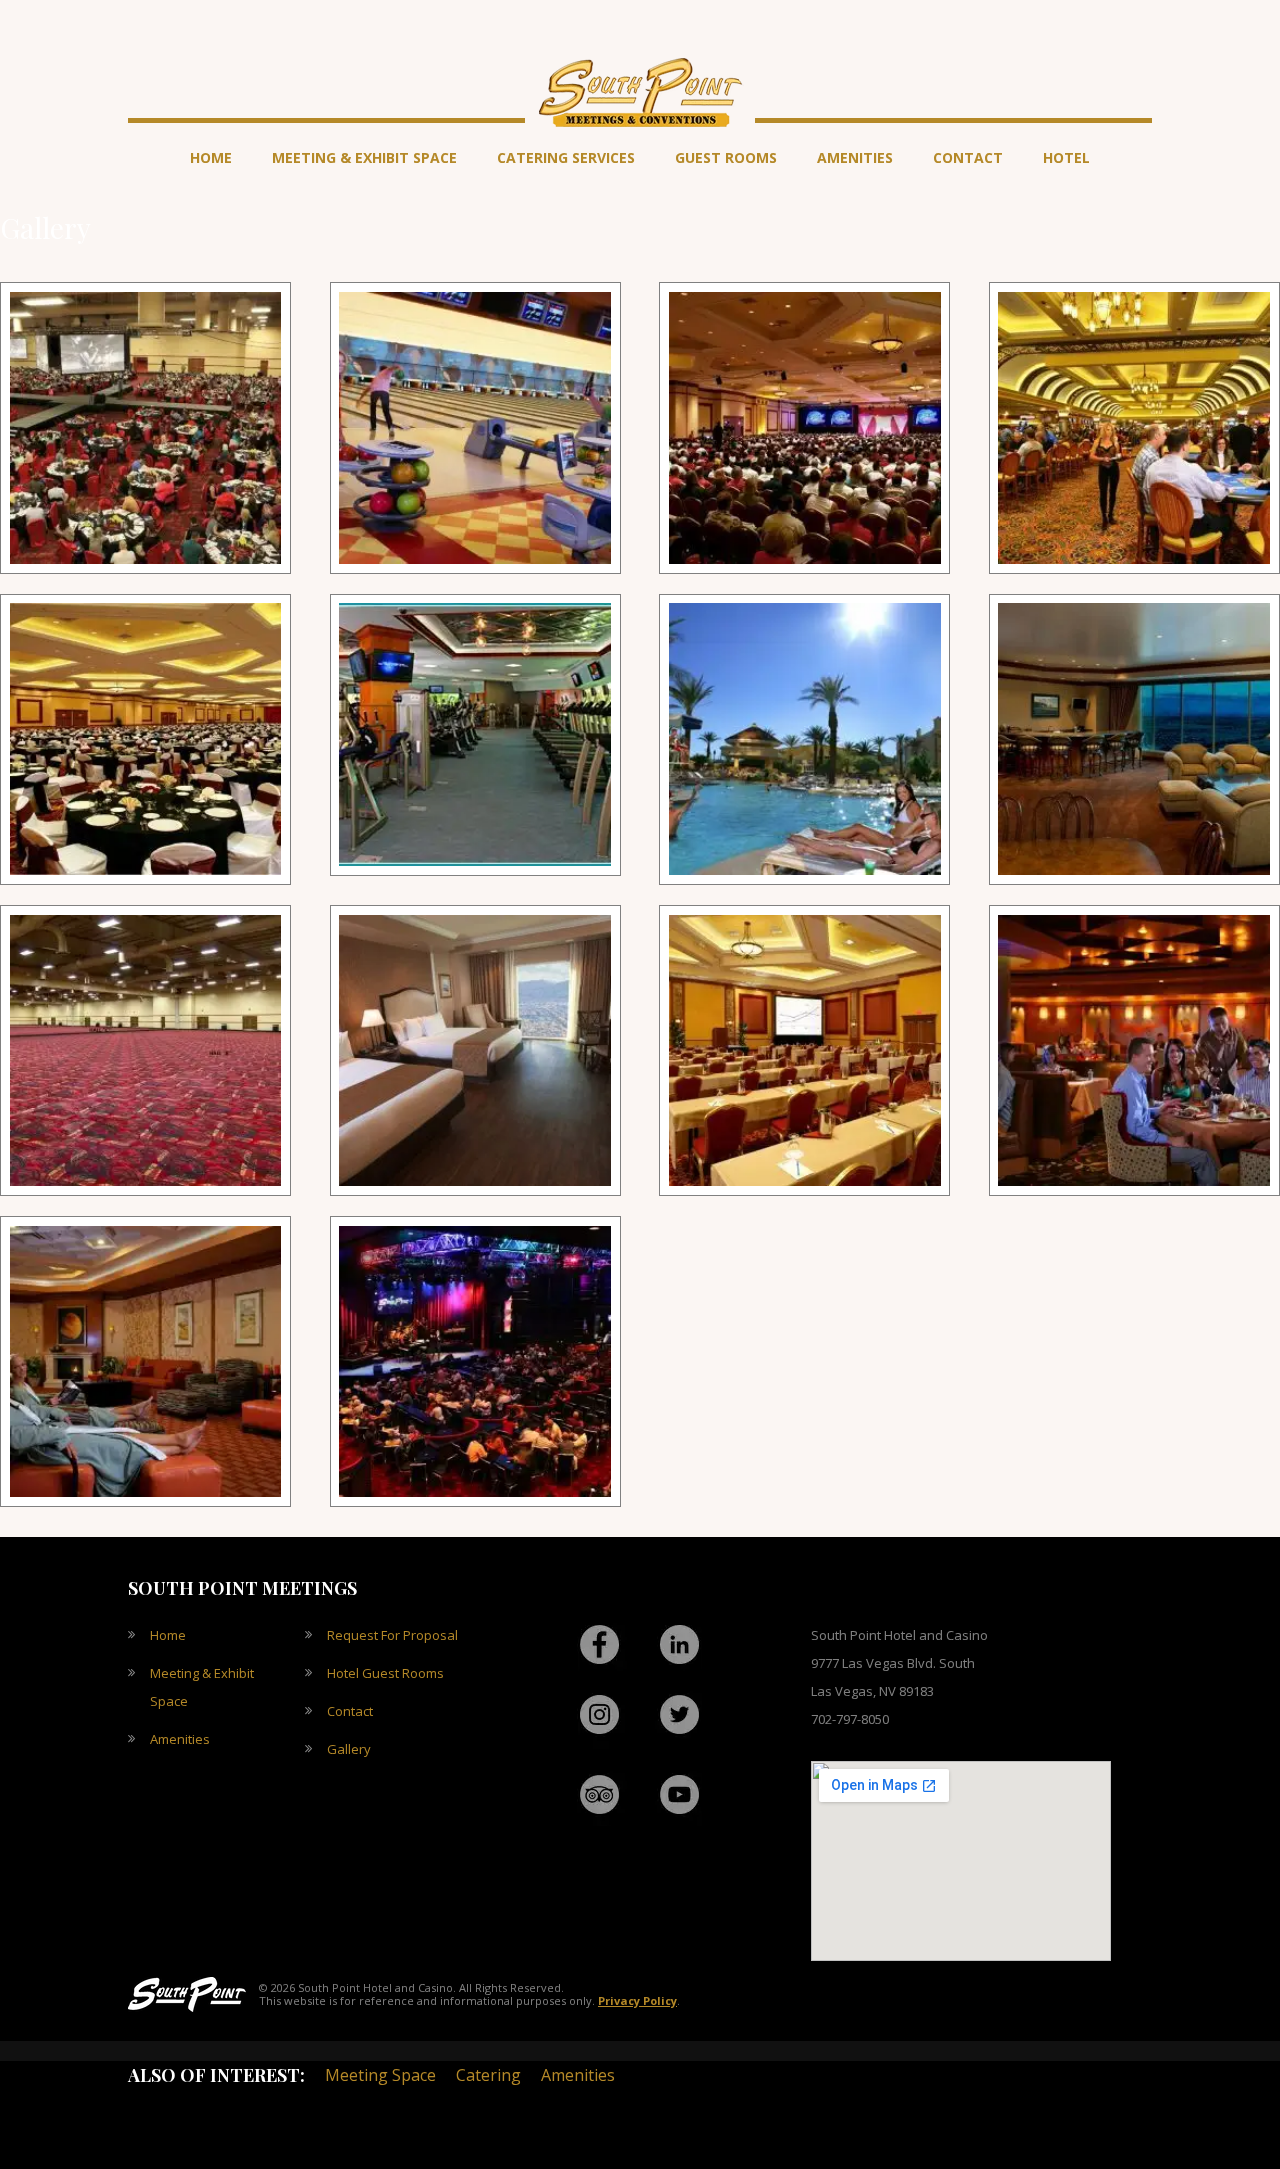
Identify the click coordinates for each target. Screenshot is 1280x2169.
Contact (968, 157)
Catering (488, 2075)
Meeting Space (380, 2075)
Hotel (1066, 157)
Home (211, 157)
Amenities (855, 157)
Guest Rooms (726, 157)
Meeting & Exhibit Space (364, 157)
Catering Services (566, 157)
